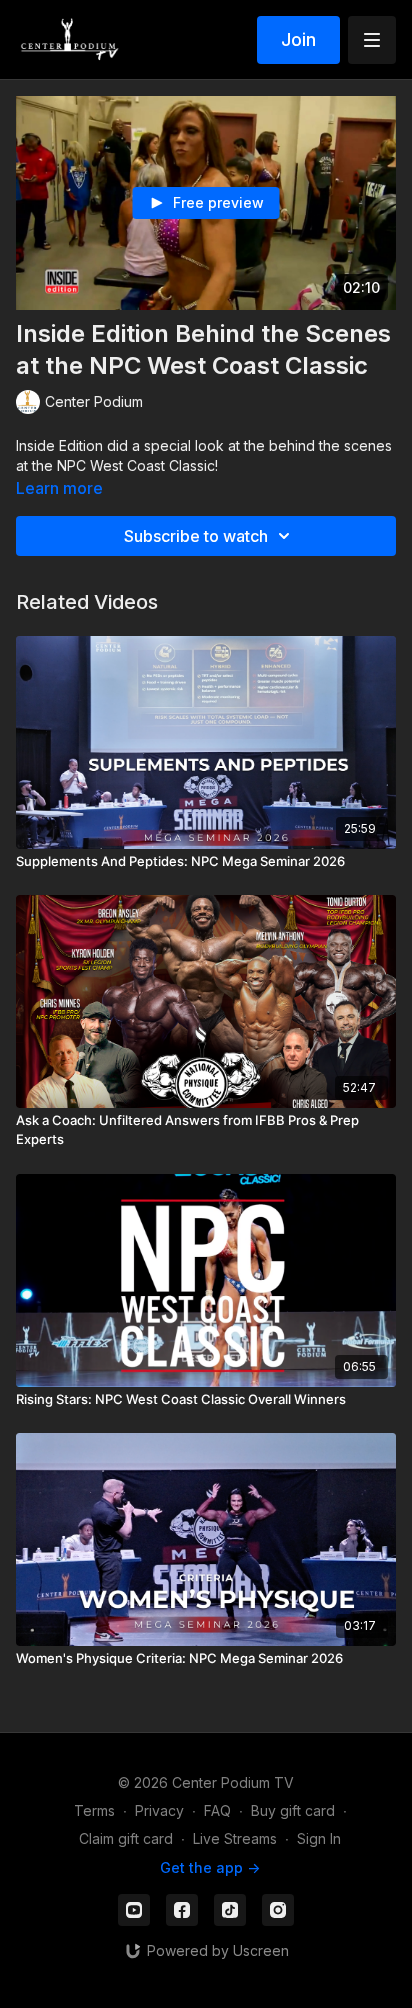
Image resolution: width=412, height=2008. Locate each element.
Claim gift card (126, 1838)
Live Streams (235, 1838)
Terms (94, 1810)
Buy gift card (293, 1810)
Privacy (159, 1810)
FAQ (217, 1810)
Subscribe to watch (196, 536)
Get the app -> (210, 1867)
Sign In (319, 1838)
